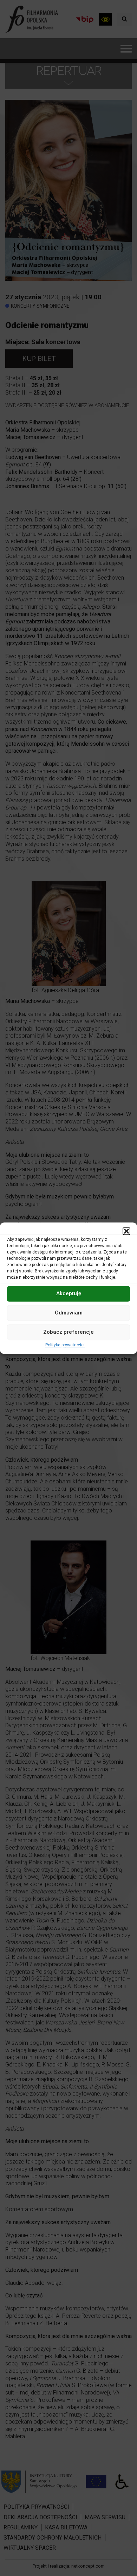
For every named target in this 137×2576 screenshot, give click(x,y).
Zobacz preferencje (68, 1332)
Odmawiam (69, 1313)
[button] (126, 1231)
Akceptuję (69, 1293)
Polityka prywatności (65, 1345)
